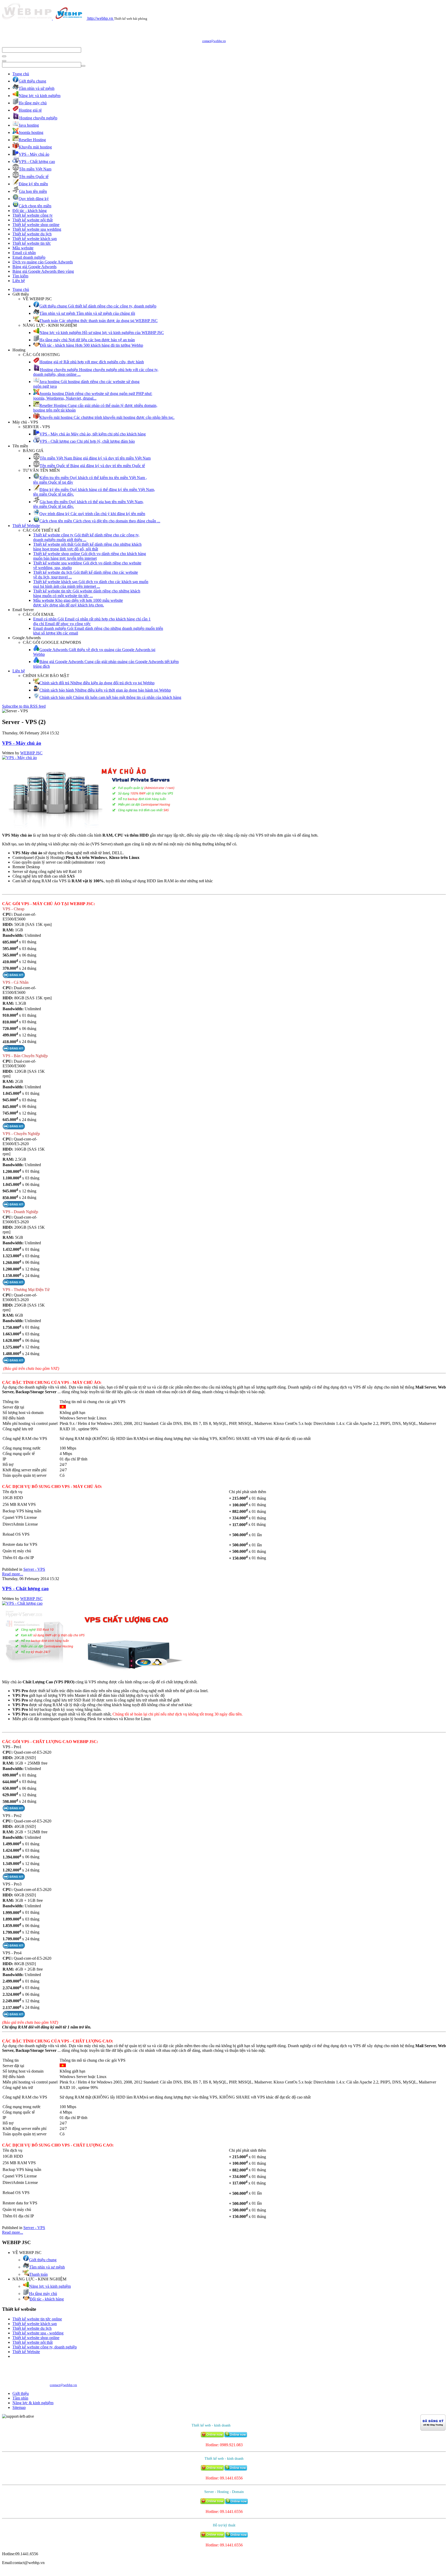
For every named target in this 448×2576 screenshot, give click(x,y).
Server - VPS (34, 1569)
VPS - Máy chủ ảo (22, 743)
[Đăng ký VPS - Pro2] (14, 1878)
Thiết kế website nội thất (33, 220)
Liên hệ (19, 281)
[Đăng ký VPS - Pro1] (14, 1810)
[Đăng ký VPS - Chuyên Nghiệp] (14, 1206)
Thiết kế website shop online (36, 225)
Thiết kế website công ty (33, 215)
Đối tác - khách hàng (30, 211)
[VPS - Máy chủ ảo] (19, 758)
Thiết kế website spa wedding (37, 229)
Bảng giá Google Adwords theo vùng (43, 271)
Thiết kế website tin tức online (37, 2319)
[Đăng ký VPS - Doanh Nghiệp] (14, 1284)
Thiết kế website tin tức (32, 243)
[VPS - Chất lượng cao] (22, 1603)
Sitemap (19, 2407)
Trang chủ (21, 74)
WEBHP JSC (31, 753)
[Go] (4, 56)
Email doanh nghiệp (29, 257)
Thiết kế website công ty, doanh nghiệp (45, 2347)
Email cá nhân (24, 253)
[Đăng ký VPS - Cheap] (14, 977)
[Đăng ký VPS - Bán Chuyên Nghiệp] (14, 1128)
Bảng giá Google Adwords (34, 267)
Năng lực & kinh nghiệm (33, 2403)
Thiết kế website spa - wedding (38, 2333)
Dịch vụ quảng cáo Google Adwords (43, 262)
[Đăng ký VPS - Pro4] (14, 2016)
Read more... (13, 1574)
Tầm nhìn (20, 2398)
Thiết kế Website (26, 526)
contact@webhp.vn (214, 41)
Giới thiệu (21, 2393)
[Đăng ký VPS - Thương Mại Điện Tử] (14, 1362)
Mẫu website (23, 248)
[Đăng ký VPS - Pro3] (14, 1947)
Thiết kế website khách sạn (35, 239)
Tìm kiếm (20, 276)
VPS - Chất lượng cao (25, 1588)
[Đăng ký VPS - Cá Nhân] (14, 1050)
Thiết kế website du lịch (32, 234)
